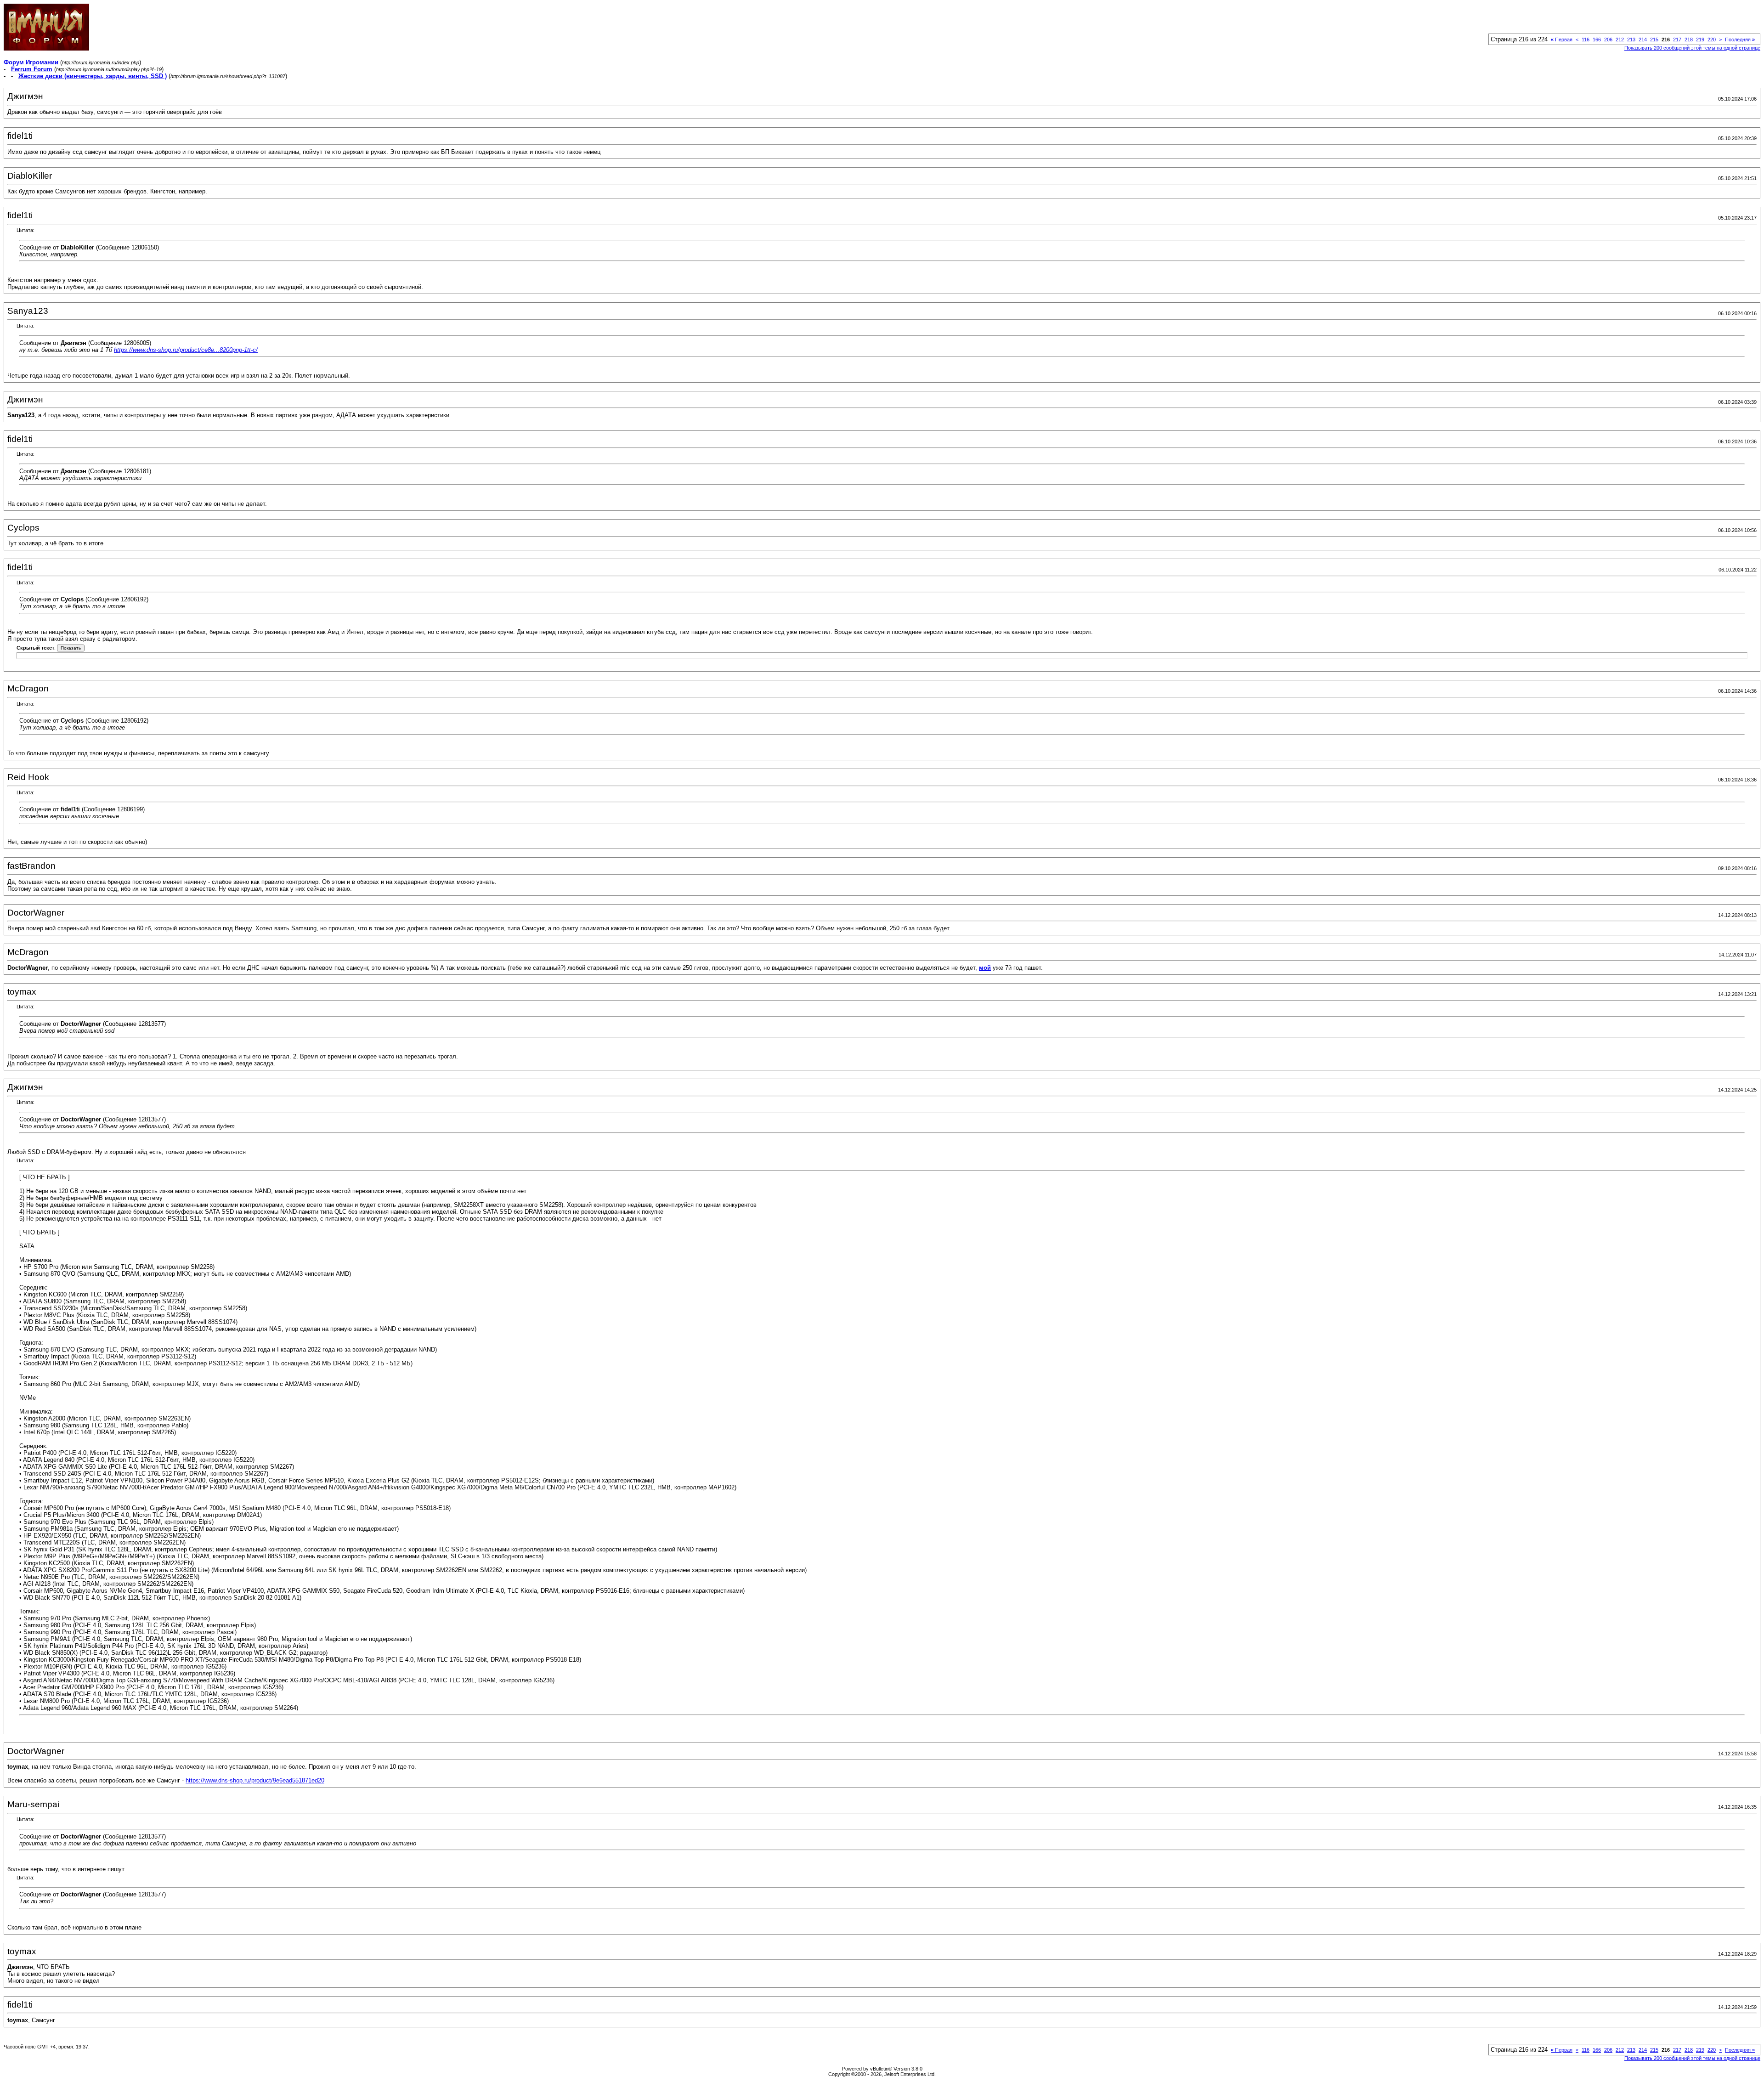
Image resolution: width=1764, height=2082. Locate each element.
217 (1677, 40)
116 (1586, 40)
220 (1712, 40)
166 (1597, 40)
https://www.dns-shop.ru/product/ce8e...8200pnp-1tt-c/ (186, 350)
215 (1654, 40)
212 (1620, 40)
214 (1643, 40)
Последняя (1740, 40)
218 (1689, 40)
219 (1700, 40)
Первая (1562, 40)
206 (1608, 40)
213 (1631, 40)
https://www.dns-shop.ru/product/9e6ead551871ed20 (255, 1780)
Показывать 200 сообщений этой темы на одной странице (1692, 48)
